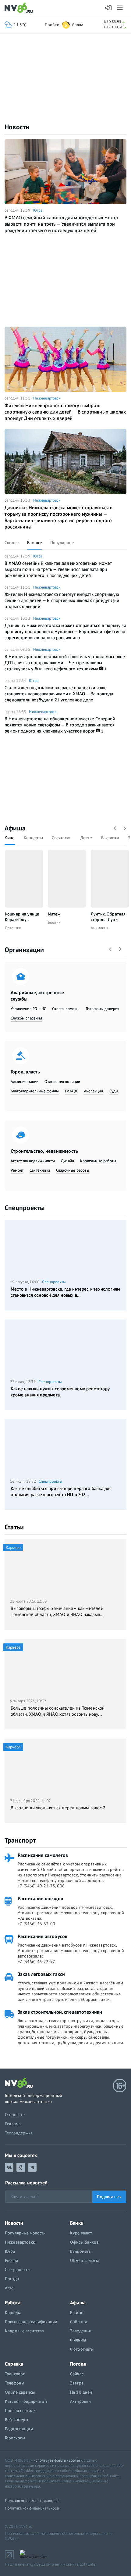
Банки (77, 2223)
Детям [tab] (86, 838)
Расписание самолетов (43, 1855)
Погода (12, 2279)
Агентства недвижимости (33, 1161)
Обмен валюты (84, 2260)
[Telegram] (32, 2167)
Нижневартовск (47, 398)
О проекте (15, 2115)
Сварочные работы (73, 1170)
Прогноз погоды (21, 2410)
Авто (9, 2288)
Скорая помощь (66, 1009)
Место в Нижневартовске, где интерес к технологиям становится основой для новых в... (65, 1292)
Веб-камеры (16, 2420)
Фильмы (78, 2340)
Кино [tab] (10, 838)
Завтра (77, 2383)
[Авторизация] (109, 8)
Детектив (13, 928)
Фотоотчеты (82, 2349)
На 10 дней (81, 2392)
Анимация (99, 928)
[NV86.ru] (20, 8)
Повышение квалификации (31, 2322)
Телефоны (14, 2383)
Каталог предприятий (26, 2401)
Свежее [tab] (12, 543)
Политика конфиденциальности (33, 2508)
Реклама (13, 2124)
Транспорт (20, 1840)
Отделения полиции (62, 1082)
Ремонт (17, 1170)
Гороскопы (15, 2438)
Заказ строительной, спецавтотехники (60, 2012)
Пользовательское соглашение (32, 2501)
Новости (17, 127)
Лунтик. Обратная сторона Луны (108, 917)
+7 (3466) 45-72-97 (36, 1962)
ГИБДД (71, 1091)
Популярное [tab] (62, 543)
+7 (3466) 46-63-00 (36, 1924)
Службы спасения (26, 1018)
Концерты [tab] (33, 838)
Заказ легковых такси (41, 1974)
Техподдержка (19, 2133)
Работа (13, 2302)
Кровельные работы (98, 1161)
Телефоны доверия (103, 1009)
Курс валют (81, 2233)
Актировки (80, 2401)
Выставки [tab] (110, 838)
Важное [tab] (34, 543)
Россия (11, 2260)
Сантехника (40, 1170)
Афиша (15, 828)
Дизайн (67, 1161)
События (78, 2322)
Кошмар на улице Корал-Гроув (22, 917)
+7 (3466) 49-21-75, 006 (41, 1886)
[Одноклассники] (21, 2167)
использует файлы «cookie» (58, 2460)
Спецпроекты (25, 1208)
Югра (38, 210)
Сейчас (77, 2374)
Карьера (13, 2313)
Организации (24, 950)
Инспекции (93, 1091)
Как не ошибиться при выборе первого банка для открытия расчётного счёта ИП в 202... (61, 1491)
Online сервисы (20, 2392)
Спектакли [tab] (62, 838)
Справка (14, 2364)
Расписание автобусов (42, 1936)
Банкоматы (81, 2251)
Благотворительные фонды (35, 1091)
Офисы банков (84, 2242)
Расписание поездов (40, 1898)
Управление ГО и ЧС (28, 1009)
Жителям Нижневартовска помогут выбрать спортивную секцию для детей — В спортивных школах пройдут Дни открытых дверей (65, 412)
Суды (114, 1091)
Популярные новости (25, 2233)
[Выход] (120, 8)
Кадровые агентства (25, 2331)
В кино (77, 2313)
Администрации (25, 1082)
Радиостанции (19, 2429)
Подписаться (109, 2197)
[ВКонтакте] (9, 2167)
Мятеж (54, 914)
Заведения (80, 2331)
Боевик (54, 922)
